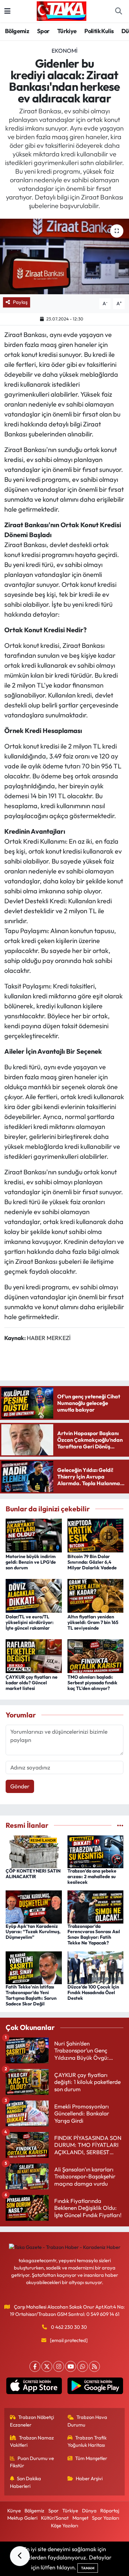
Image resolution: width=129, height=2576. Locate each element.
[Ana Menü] (7, 11)
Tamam (88, 2568)
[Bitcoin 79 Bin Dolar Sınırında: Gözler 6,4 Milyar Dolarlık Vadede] (96, 1535)
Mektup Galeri (22, 2518)
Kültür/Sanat (55, 2518)
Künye (14, 2511)
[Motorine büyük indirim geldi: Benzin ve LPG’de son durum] (34, 1535)
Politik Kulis (99, 31)
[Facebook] (35, 2366)
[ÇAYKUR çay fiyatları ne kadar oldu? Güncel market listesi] (34, 1655)
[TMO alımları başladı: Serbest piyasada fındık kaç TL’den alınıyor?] (96, 1655)
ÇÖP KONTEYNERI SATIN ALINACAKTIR (33, 1874)
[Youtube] (71, 2366)
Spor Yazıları (106, 2518)
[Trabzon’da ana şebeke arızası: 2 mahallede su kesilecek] (96, 1851)
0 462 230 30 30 (69, 2327)
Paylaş (20, 302)
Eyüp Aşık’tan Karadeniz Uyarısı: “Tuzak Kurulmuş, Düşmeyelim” (33, 1932)
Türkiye (67, 31)
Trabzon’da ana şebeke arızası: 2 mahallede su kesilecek (92, 1876)
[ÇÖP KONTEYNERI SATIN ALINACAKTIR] (34, 1851)
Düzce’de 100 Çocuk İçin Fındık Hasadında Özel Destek (93, 1992)
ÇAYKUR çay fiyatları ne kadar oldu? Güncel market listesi (32, 1683)
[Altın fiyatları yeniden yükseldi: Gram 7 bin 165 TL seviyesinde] (96, 1595)
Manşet (80, 2518)
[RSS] (94, 2366)
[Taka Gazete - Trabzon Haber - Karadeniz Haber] (62, 10)
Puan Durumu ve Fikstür (32, 2462)
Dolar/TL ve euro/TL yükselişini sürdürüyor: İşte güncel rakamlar (30, 1622)
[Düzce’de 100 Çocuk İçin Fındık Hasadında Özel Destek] (96, 1967)
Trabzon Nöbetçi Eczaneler (32, 2421)
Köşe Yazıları (64, 2525)
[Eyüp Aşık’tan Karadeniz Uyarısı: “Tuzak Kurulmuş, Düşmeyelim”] (34, 1906)
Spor (43, 31)
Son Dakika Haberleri (26, 2482)
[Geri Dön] (20, 2556)
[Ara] (118, 11)
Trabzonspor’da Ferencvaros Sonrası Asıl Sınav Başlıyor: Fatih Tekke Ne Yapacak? (94, 1934)
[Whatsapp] (83, 2366)
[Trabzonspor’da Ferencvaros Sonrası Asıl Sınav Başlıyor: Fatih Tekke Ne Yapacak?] (96, 1906)
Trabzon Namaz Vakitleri (32, 2441)
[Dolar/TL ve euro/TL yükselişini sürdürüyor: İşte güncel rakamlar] (34, 1595)
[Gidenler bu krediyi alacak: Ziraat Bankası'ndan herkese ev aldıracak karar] (64, 257)
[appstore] (34, 2387)
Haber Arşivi (89, 2478)
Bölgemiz (17, 31)
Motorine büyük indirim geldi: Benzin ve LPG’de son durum (31, 1562)
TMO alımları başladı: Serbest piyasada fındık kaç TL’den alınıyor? (92, 1683)
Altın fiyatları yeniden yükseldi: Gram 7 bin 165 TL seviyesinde (93, 1622)
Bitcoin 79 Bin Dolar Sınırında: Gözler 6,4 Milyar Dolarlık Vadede (92, 1562)
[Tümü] (120, 1825)
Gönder (20, 1786)
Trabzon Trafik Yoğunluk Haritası (87, 2441)
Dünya (89, 2511)
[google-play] (95, 2387)
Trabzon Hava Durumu (87, 2421)
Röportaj (110, 2511)
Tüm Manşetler (91, 2458)
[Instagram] (59, 2366)
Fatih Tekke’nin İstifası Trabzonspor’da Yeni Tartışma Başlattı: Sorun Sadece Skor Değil (31, 1995)
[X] (47, 2366)
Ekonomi (64, 51)
